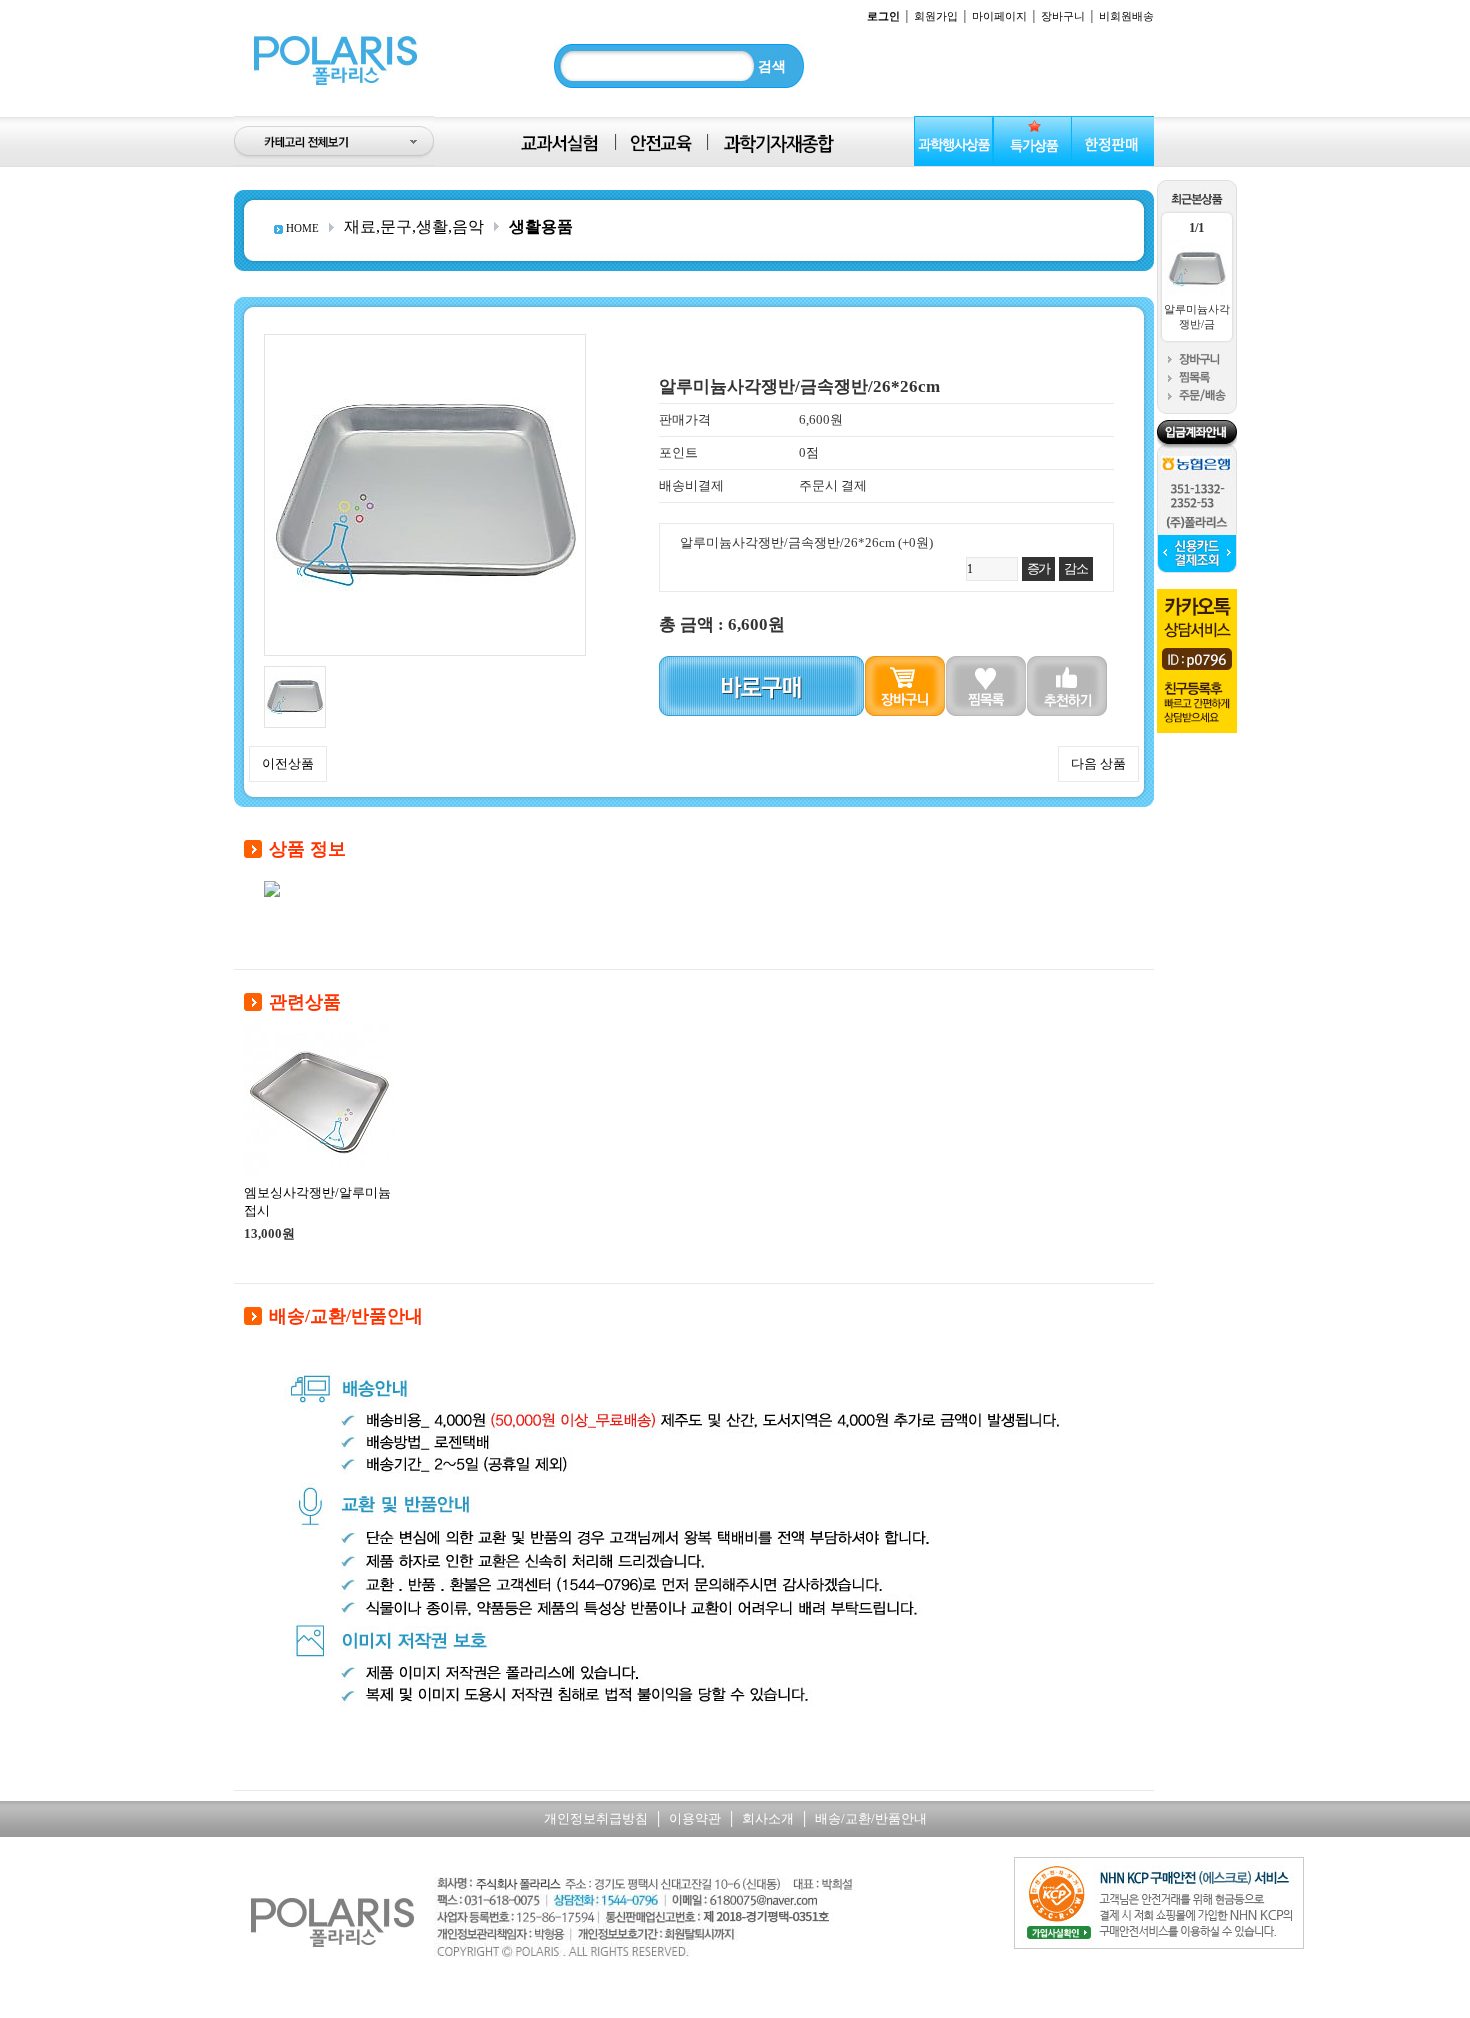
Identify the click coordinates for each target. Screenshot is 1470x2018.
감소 (1075, 568)
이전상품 (288, 763)
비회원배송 (1126, 16)
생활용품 (541, 226)
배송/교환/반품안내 (871, 1818)
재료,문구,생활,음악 (414, 226)
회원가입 (936, 16)
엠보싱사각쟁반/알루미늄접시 (317, 1201)
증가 (1038, 568)
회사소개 (768, 1818)
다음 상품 (1098, 763)
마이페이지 (999, 16)
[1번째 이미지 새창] (295, 673)
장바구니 (1063, 16)
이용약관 (695, 1818)
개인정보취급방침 (596, 1818)
